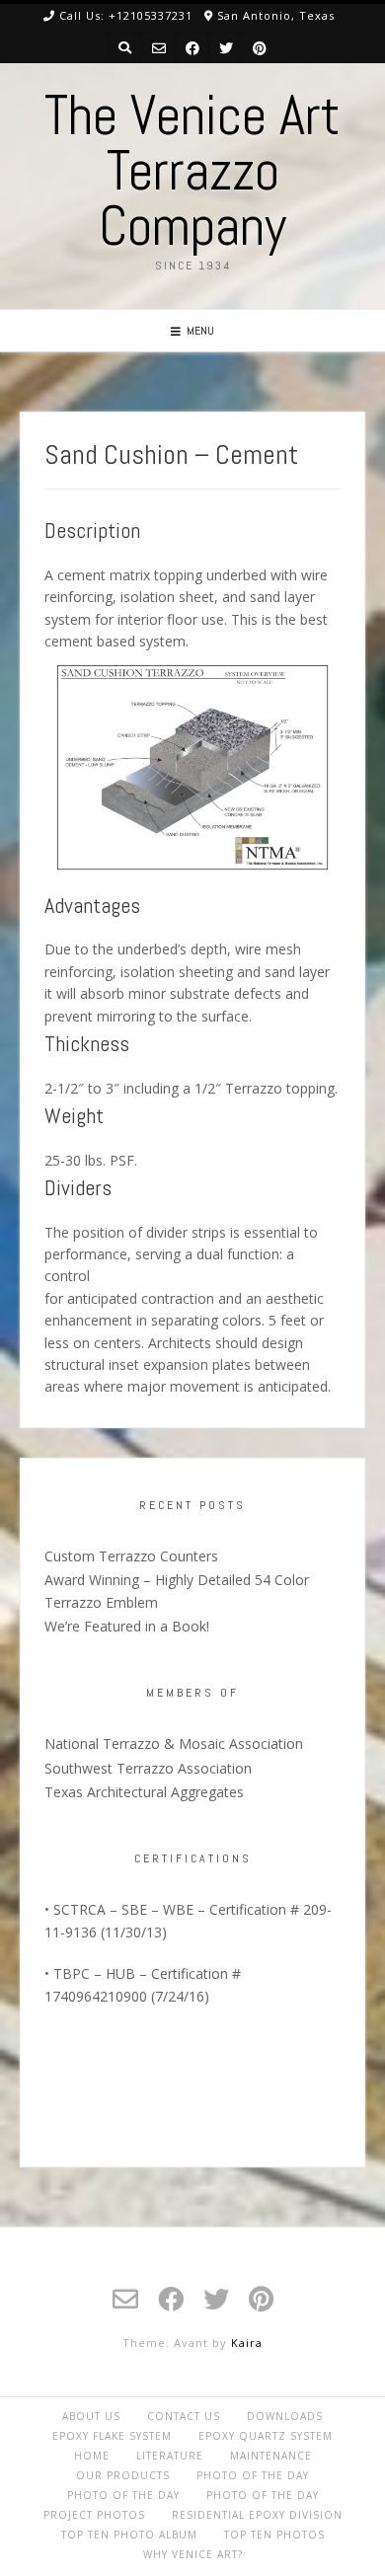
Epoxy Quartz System (266, 2436)
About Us (91, 2416)
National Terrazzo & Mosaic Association (174, 1743)
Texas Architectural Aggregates (144, 1792)
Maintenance (271, 2456)
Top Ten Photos (274, 2535)
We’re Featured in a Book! (127, 1626)
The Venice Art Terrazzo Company (192, 171)
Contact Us (184, 2416)
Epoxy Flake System (112, 2436)
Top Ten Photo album (129, 2535)
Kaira (247, 2343)
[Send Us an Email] (159, 48)
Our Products (123, 2475)
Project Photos (94, 2515)
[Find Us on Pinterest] (260, 48)
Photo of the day (253, 2475)
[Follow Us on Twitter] (226, 48)
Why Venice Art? (193, 2554)
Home (92, 2456)
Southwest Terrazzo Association (148, 1768)
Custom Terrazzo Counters (131, 1556)
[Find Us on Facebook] (192, 48)
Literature (170, 2456)
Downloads (285, 2416)
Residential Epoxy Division (257, 2515)
